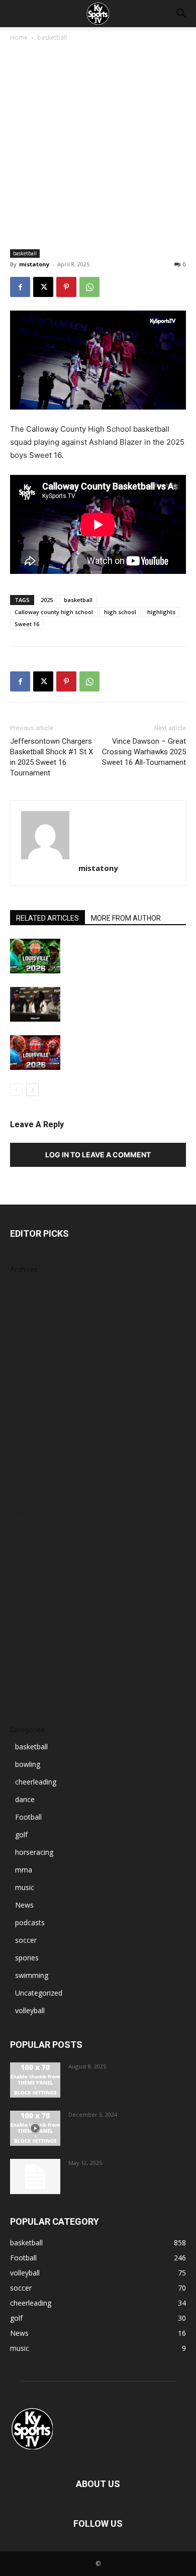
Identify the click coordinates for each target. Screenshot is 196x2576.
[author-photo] (98, 835)
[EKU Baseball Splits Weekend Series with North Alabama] (35, 2176)
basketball (52, 37)
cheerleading (36, 1782)
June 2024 (26, 1678)
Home (19, 37)
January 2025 (31, 1573)
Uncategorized (39, 1993)
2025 (47, 600)
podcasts (30, 1922)
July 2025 (25, 1482)
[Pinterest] (66, 287)
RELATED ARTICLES (47, 918)
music (25, 1887)
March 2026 (29, 1362)
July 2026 (25, 1301)
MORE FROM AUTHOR (126, 918)
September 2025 (37, 1452)
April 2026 (26, 1347)
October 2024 (32, 1618)
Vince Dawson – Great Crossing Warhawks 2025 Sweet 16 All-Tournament (144, 752)
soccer (26, 1940)
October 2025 (32, 1437)
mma (24, 1870)
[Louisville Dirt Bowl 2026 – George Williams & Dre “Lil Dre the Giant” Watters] (35, 956)
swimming (32, 1975)
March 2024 (29, 1693)
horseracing (34, 1852)
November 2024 (36, 1603)
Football (28, 1817)
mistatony (34, 264)
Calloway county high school (54, 612)
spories (27, 1958)
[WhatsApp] (89, 287)
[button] (182, 14)
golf (21, 1835)
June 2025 (26, 1497)
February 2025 (33, 1558)
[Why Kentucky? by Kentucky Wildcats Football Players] (35, 2080)
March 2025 (29, 1543)
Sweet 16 (27, 624)
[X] (43, 287)
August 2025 (30, 1467)
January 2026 (31, 1392)
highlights (161, 612)
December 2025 (36, 1407)
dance (25, 1799)
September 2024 (37, 1633)
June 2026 (26, 1316)
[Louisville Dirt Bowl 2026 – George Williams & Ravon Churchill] (35, 1053)
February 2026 (33, 1377)
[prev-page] (16, 1090)
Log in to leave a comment (98, 1155)
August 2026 (30, 1286)
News (24, 1905)
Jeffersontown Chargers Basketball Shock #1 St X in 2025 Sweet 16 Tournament (52, 757)
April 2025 (26, 1527)
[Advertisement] (98, 146)
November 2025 (36, 1422)
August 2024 (30, 1648)
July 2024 (25, 1663)
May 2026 (26, 1331)
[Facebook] (20, 287)
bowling (28, 1764)
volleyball (30, 2010)
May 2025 (26, 1512)
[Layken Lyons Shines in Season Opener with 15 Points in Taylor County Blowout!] (35, 2128)
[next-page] (32, 1090)
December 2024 (36, 1588)
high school (120, 612)
